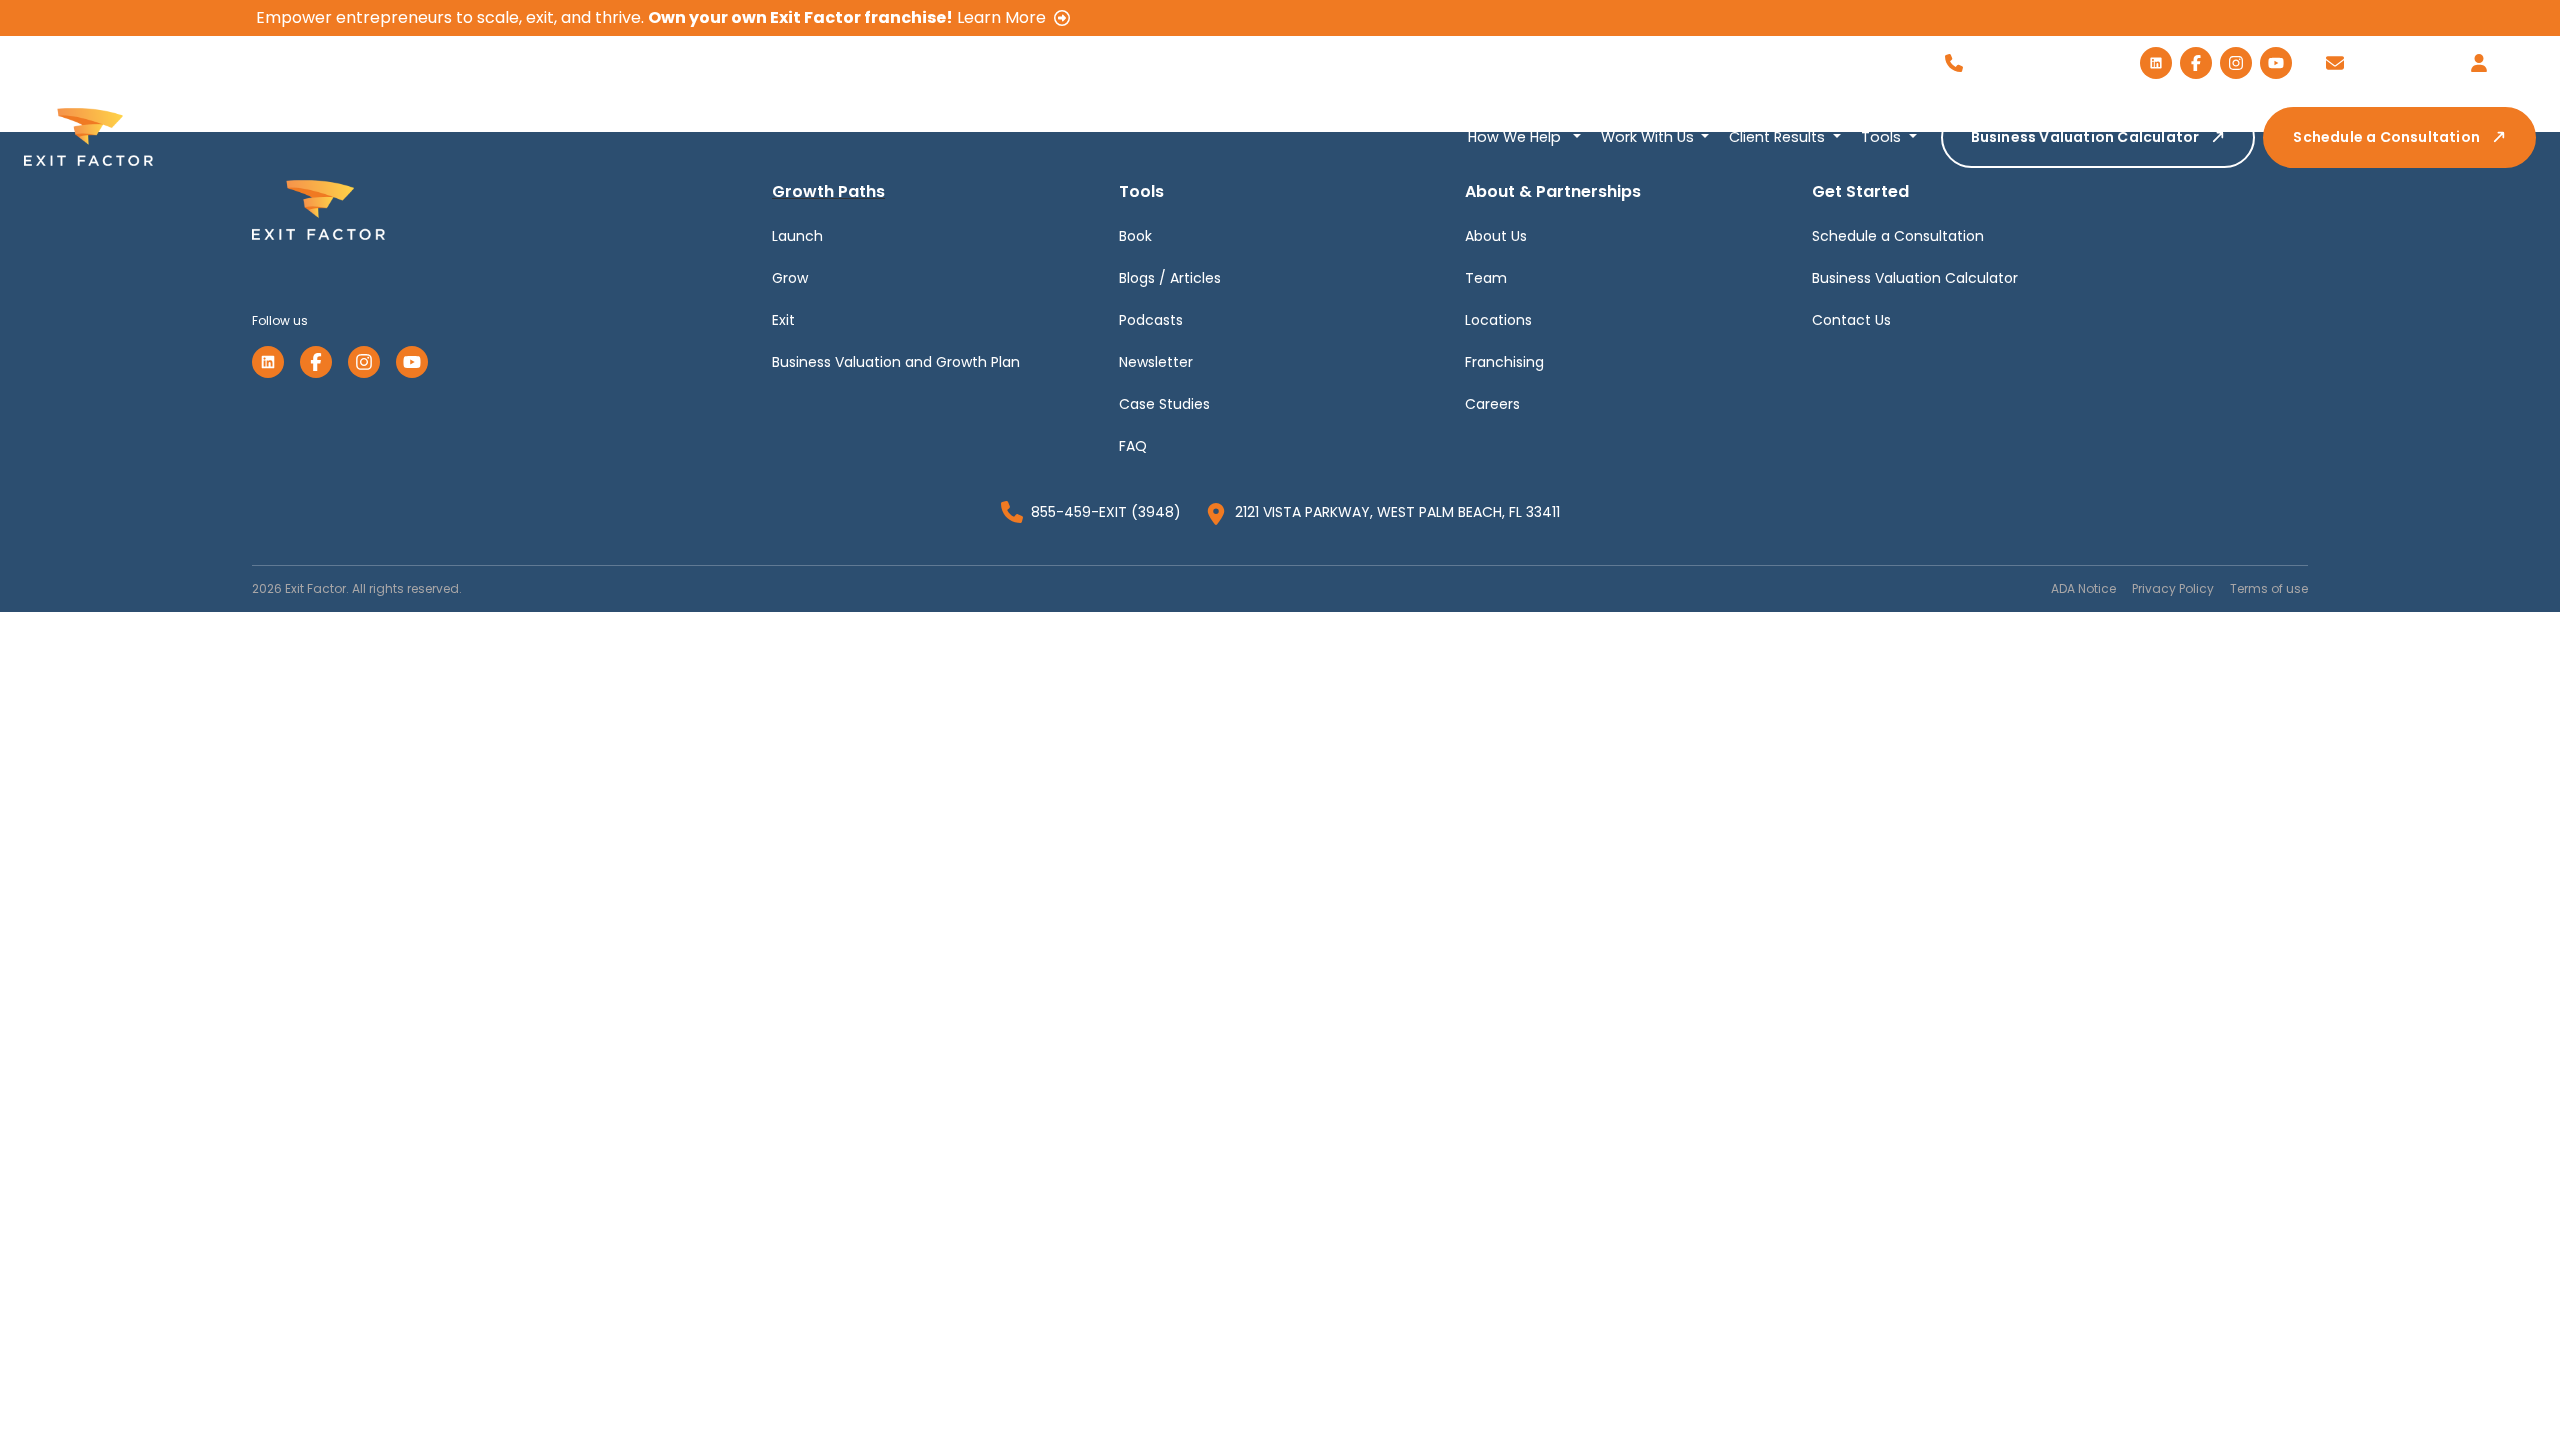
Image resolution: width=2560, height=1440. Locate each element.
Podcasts (1151, 320)
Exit (783, 320)
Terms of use (2269, 588)
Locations (1498, 320)
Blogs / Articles (1170, 278)
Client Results (1779, 137)
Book (1135, 236)
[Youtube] (412, 362)
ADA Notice (2083, 588)
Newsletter (1156, 362)
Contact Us (1851, 320)
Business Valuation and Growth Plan (896, 362)
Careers (1492, 404)
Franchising (1504, 362)
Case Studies (1164, 404)
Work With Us (1649, 137)
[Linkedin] (268, 362)
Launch (797, 236)
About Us (1496, 236)
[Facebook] (316, 362)
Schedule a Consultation (2386, 137)
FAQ (1133, 446)
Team (1486, 278)
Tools (1883, 137)
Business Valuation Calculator (2085, 137)
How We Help (1516, 137)
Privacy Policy (2173, 588)
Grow (790, 278)
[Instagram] (364, 362)
